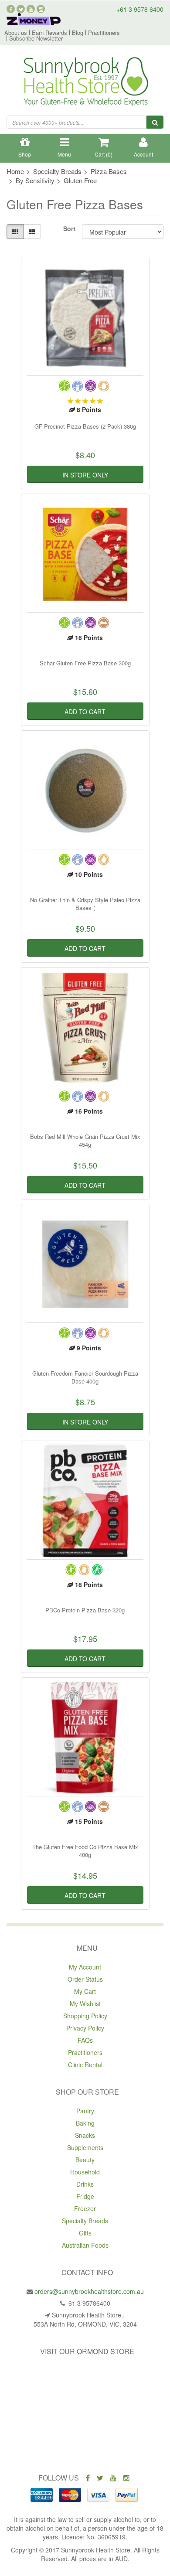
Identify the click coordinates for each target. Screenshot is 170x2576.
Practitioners (104, 32)
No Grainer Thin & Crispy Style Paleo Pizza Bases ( (85, 904)
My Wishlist (85, 2004)
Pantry (85, 2111)
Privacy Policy (85, 2028)
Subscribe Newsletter (36, 38)
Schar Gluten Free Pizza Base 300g (85, 663)
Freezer (85, 2208)
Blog (78, 32)
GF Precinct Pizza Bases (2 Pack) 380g (85, 426)
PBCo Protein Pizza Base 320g (85, 1610)
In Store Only (85, 475)
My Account (85, 1967)
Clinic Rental (85, 2065)
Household (85, 2172)
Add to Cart (85, 712)
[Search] (155, 122)
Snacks (85, 2135)
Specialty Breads (85, 2221)
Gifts (85, 2233)
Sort (69, 228)
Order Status (85, 1979)
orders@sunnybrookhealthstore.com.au (89, 2291)
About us (16, 32)
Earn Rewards (49, 32)
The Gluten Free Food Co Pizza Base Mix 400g (85, 1851)
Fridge (85, 2196)
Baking (85, 2123)
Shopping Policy (85, 2016)
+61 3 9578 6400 (140, 9)
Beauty (85, 2160)
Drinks (85, 2184)
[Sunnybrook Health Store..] (85, 83)
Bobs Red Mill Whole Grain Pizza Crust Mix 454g (85, 1140)
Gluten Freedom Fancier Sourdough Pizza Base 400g (85, 1377)
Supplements (85, 2147)
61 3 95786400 (88, 2303)
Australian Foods (85, 2245)
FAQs (85, 2040)
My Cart (85, 1991)
